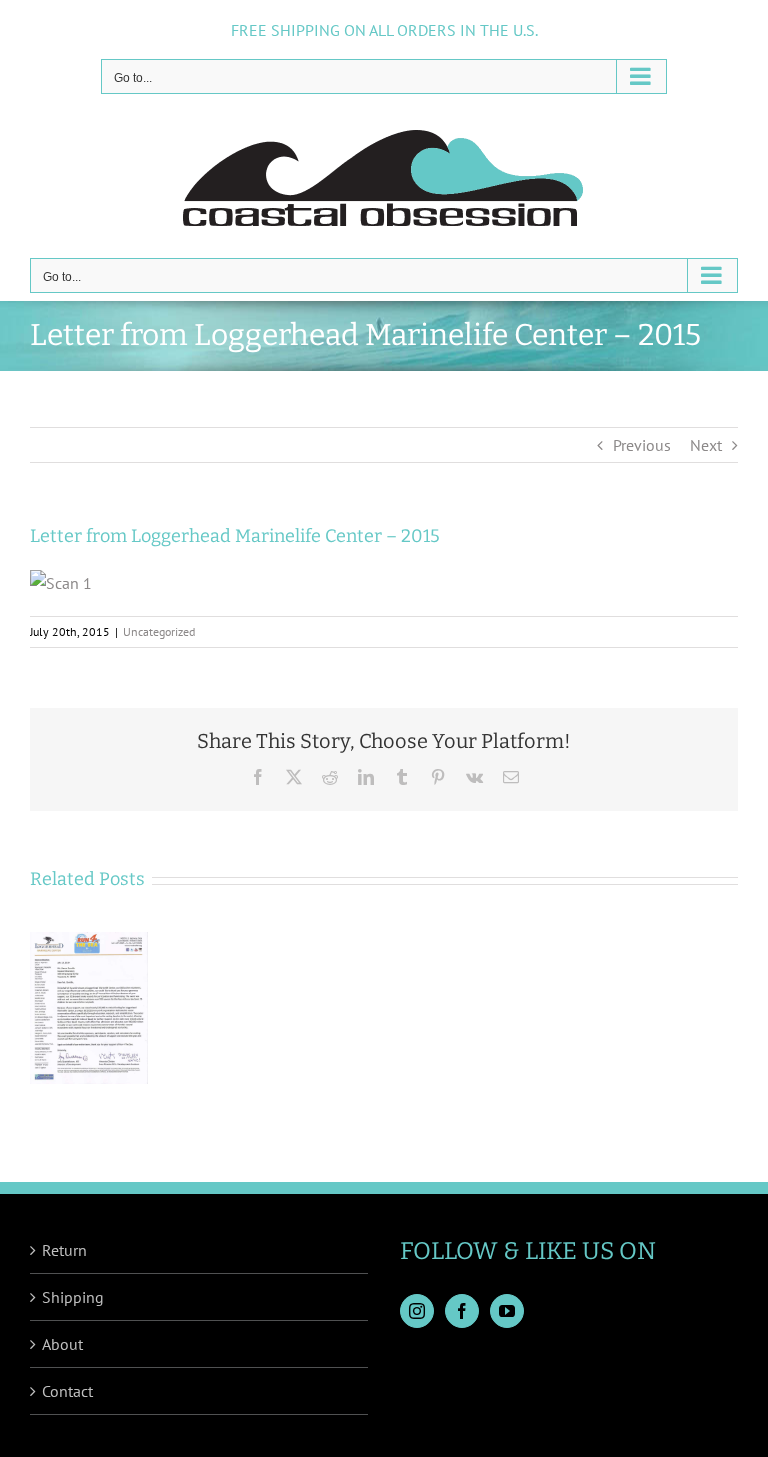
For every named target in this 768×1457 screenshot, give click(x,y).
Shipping (73, 1297)
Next (706, 445)
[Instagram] (417, 1311)
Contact (67, 1391)
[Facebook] (462, 1311)
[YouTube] (507, 1311)
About (62, 1344)
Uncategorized (159, 631)
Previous (642, 445)
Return (64, 1250)
